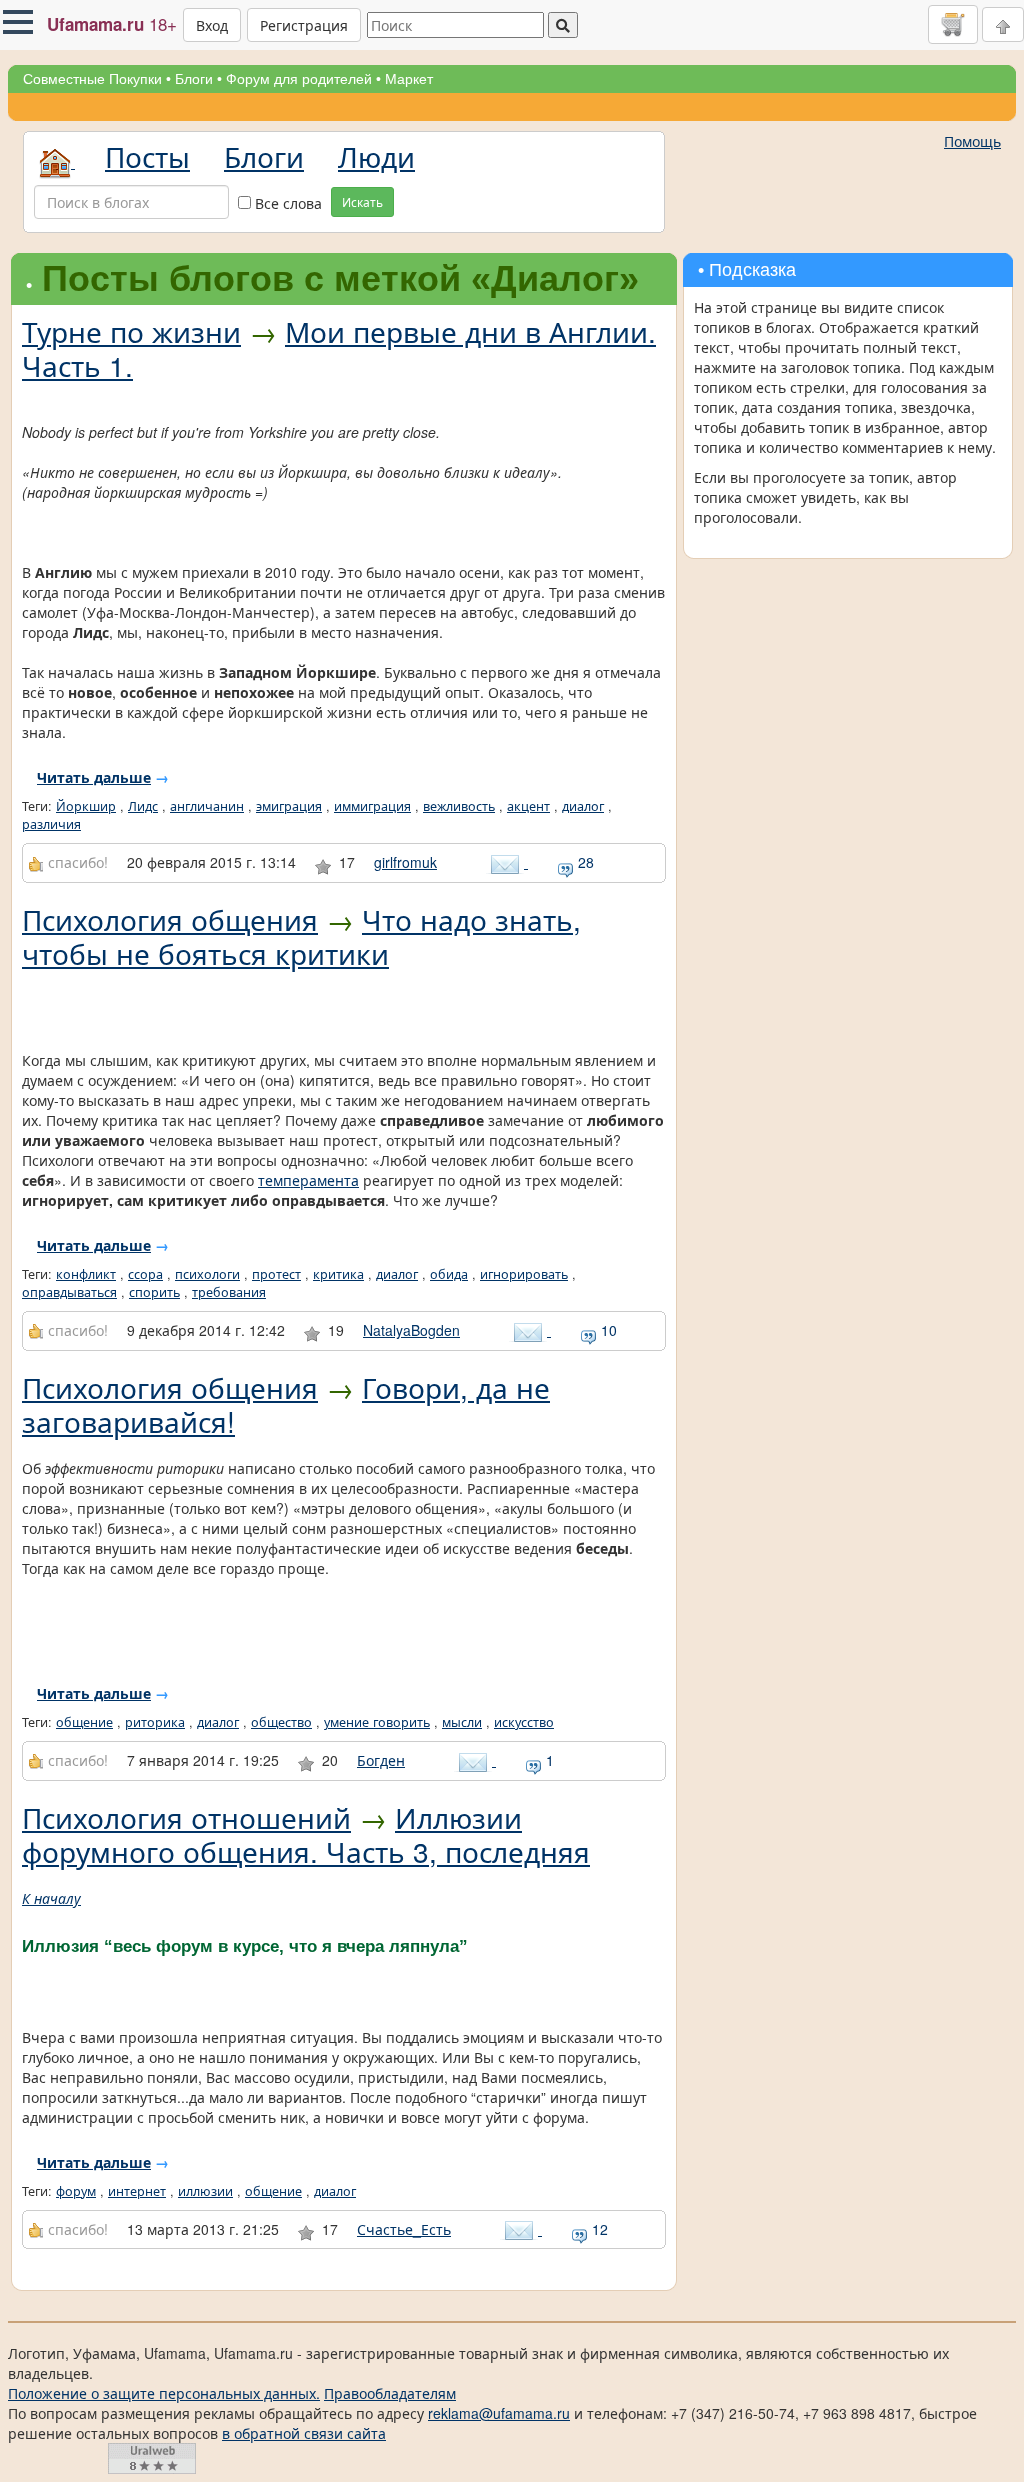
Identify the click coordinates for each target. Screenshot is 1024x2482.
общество (281, 1722)
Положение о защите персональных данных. (164, 2393)
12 (598, 2229)
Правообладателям (390, 2393)
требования (229, 1292)
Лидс (143, 806)
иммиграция (372, 806)
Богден (381, 1760)
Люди (376, 156)
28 (584, 862)
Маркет (409, 79)
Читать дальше (94, 777)
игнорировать (524, 1274)
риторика (155, 1722)
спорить (154, 1292)
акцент (528, 806)
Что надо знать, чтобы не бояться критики (301, 936)
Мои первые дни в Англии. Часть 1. (339, 348)
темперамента (308, 1180)
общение (84, 1722)
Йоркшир (86, 806)
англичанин (207, 806)
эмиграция (289, 806)
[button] (18, 22)
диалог (583, 806)
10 (607, 1330)
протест (276, 1274)
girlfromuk (405, 862)
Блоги (194, 79)
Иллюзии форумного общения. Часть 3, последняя (306, 1834)
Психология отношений (186, 1817)
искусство (524, 1722)
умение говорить (377, 1722)
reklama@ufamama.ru (499, 2413)
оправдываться (69, 1292)
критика (338, 1274)
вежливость (459, 806)
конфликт (86, 1274)
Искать (362, 201)
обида (449, 1274)
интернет (137, 2191)
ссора (145, 1274)
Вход (212, 25)
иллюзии (205, 2191)
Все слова (286, 203)
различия (51, 824)
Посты (147, 156)
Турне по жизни (131, 331)
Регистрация (304, 25)
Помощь (972, 141)
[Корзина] (953, 24)
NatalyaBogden (411, 1330)
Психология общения (170, 919)
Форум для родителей (299, 79)
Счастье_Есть (404, 2229)
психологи (207, 1274)
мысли (462, 1722)
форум (76, 2191)
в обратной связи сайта (304, 2433)
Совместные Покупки (92, 79)
